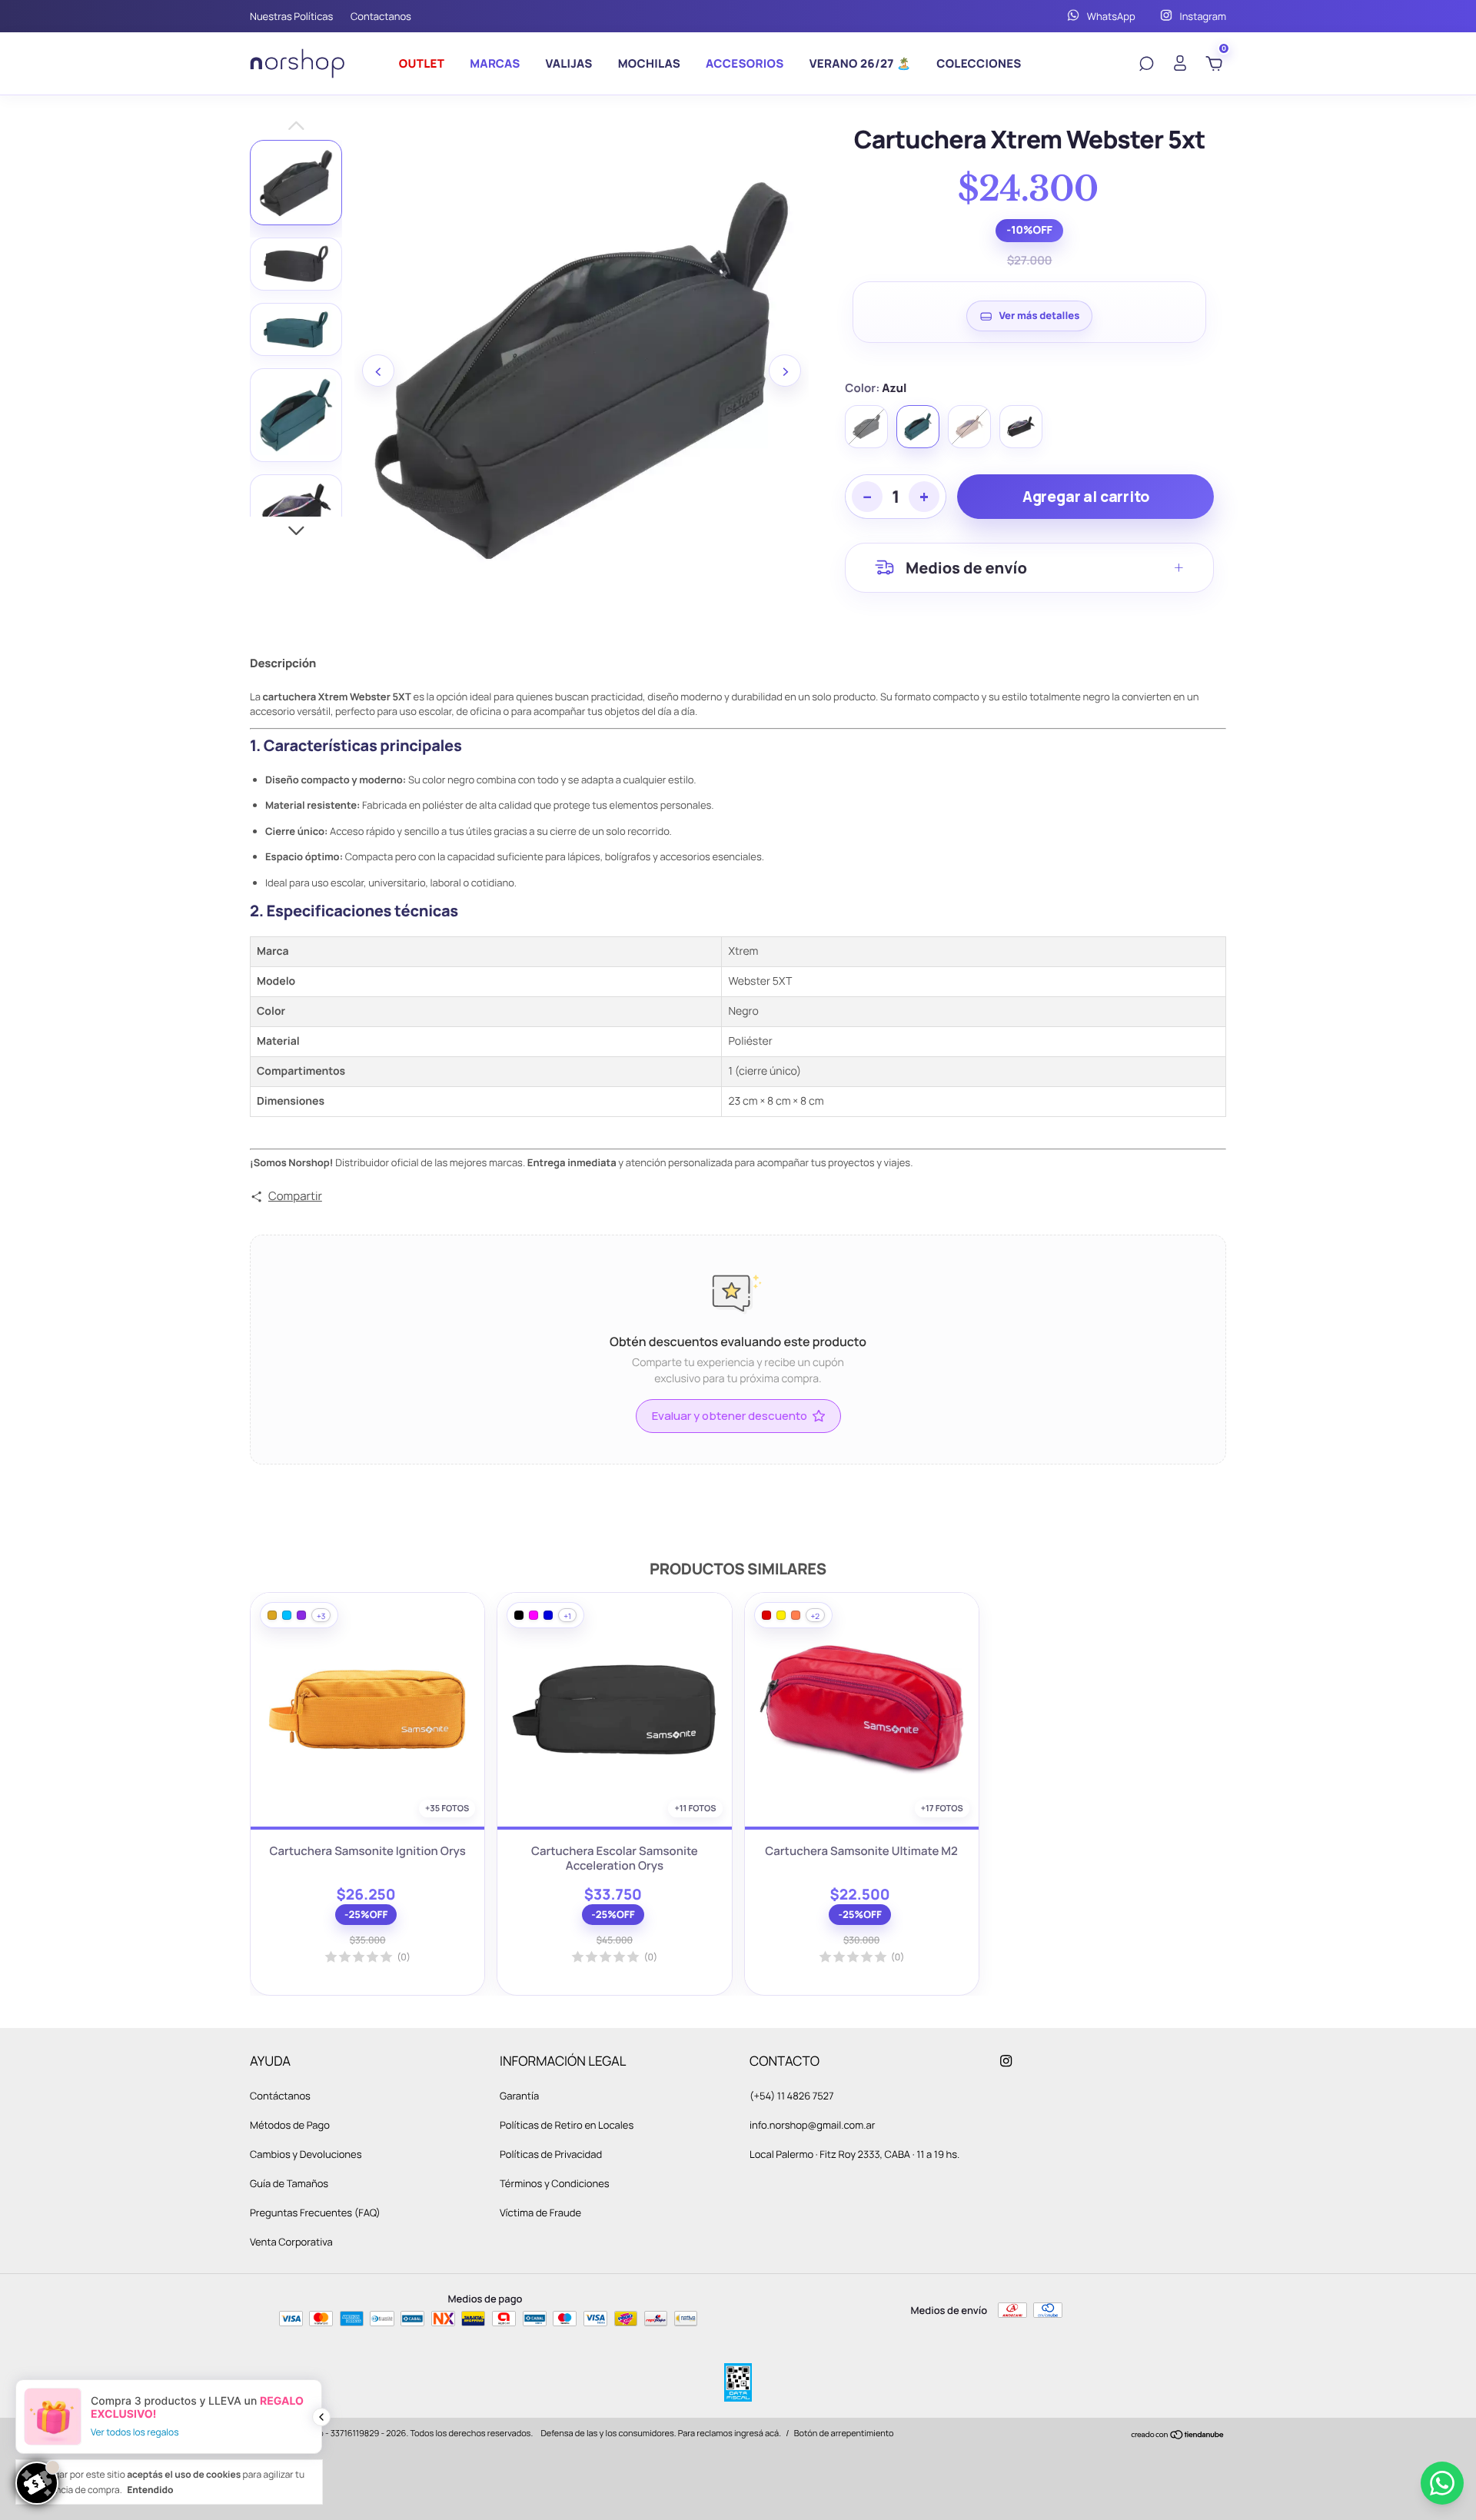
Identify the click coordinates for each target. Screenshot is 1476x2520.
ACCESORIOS (745, 63)
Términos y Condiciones (555, 2183)
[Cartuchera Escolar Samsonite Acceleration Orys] (614, 1710)
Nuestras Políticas (291, 16)
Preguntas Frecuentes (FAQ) (315, 2212)
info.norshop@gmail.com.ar (813, 2125)
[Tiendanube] (1178, 2436)
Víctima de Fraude (540, 2212)
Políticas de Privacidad (551, 2154)
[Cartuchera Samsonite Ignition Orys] (367, 1710)
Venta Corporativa (291, 2242)
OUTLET (422, 63)
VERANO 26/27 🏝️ (861, 63)
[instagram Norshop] (1006, 2061)
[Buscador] (1146, 65)
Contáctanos (280, 2096)
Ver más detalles (1039, 315)
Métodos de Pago (290, 2125)
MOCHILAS (649, 63)
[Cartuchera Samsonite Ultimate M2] (862, 1710)
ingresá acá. (758, 2434)
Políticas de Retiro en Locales (567, 2125)
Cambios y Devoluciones (306, 2154)
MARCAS (495, 63)
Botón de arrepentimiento (844, 2434)
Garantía (519, 2096)
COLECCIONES (979, 63)
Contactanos (381, 16)
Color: (876, 388)
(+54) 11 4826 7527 (791, 2096)
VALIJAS (569, 63)
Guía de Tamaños (289, 2183)
